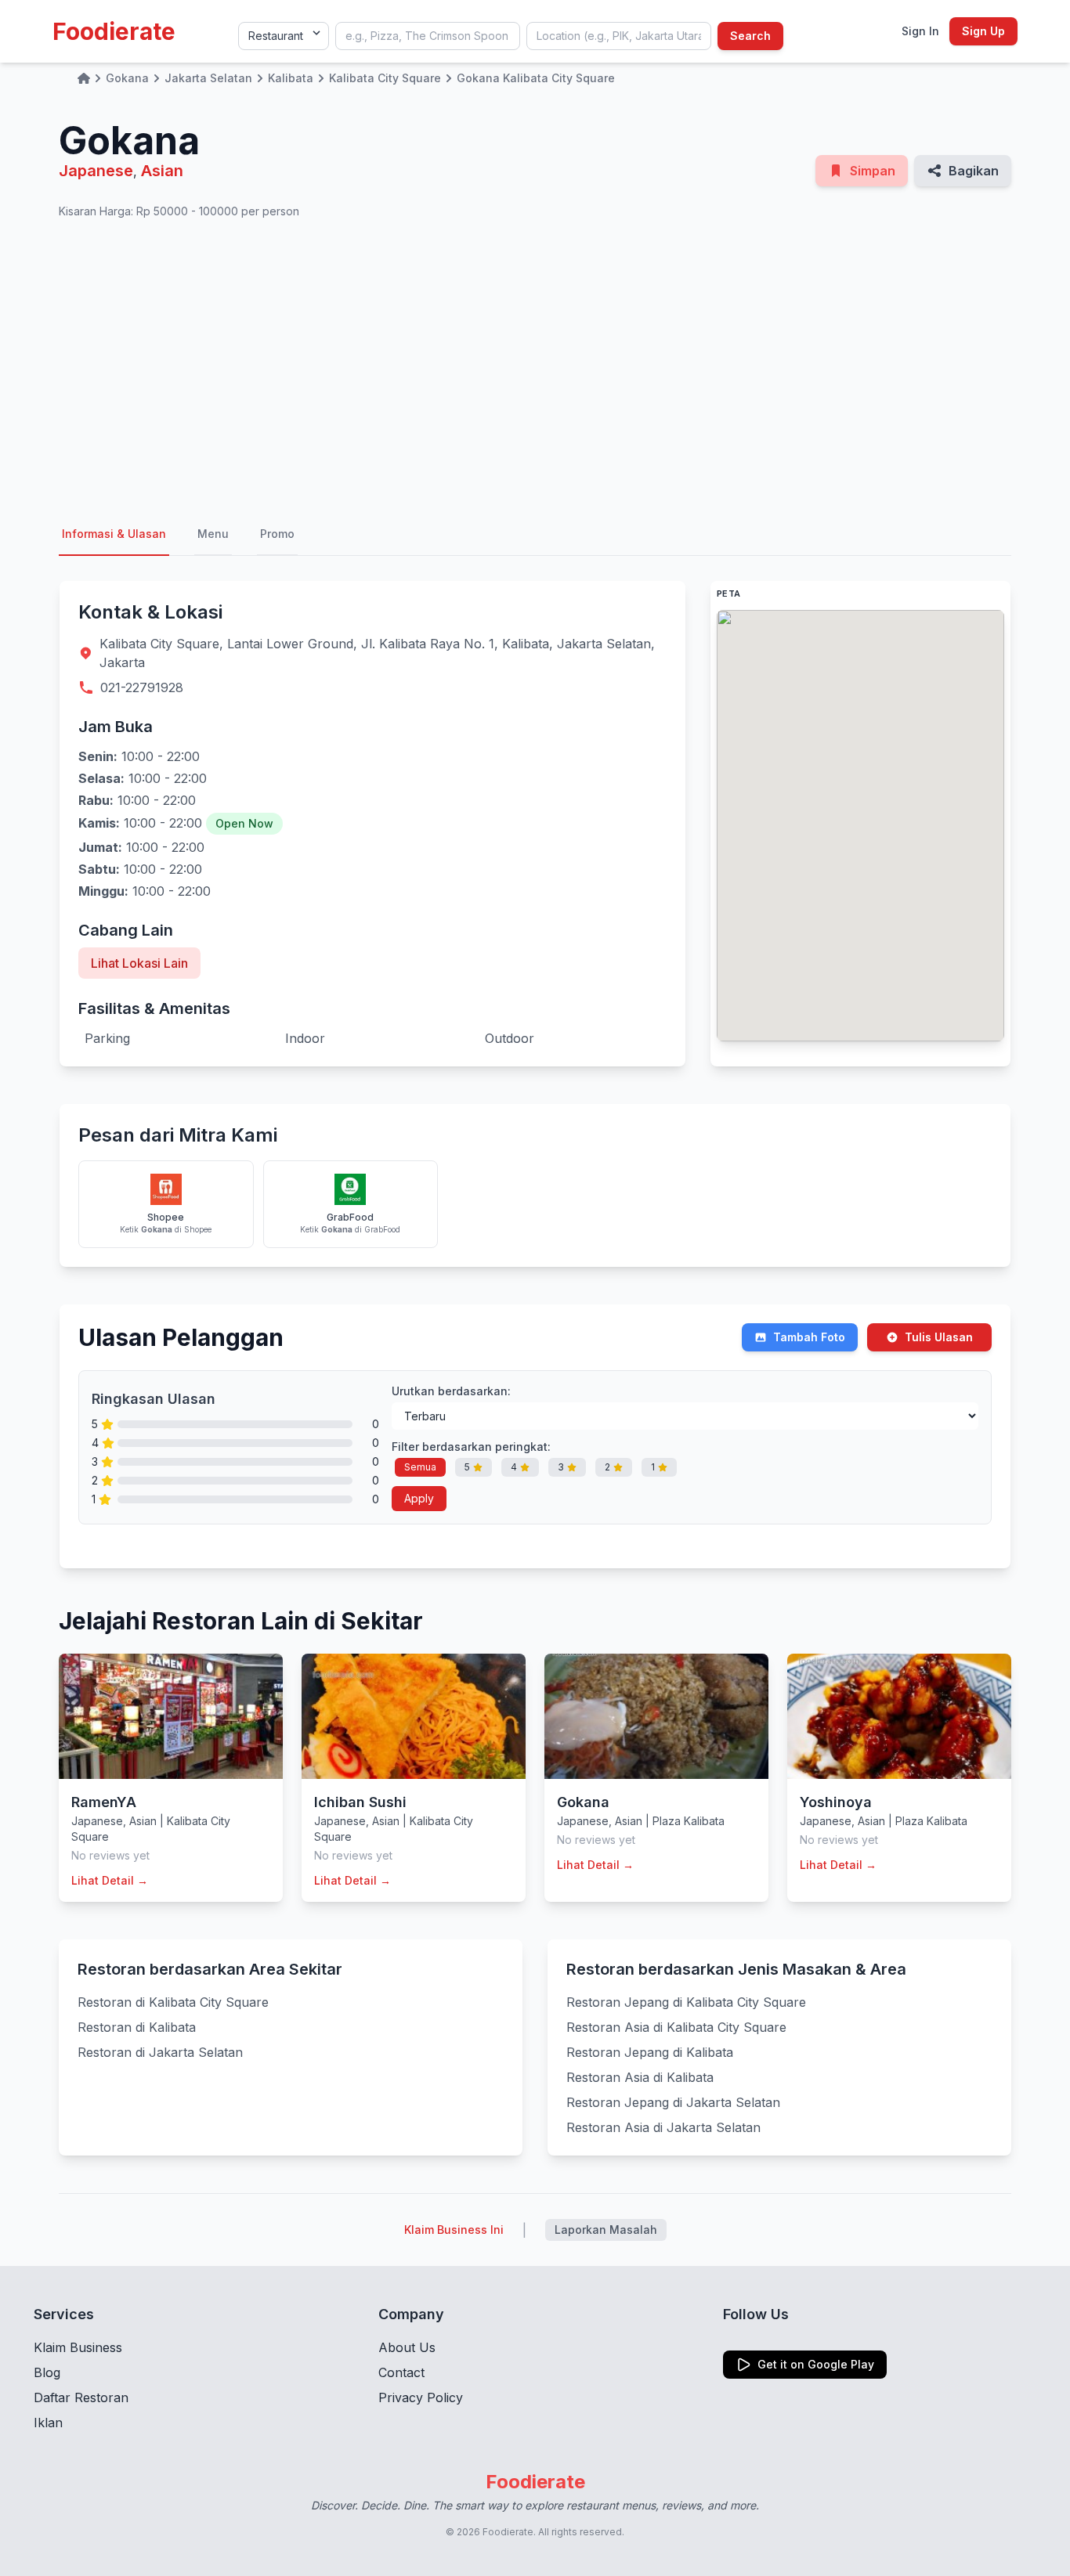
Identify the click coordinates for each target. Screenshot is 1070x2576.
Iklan (48, 2423)
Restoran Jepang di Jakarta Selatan (673, 2102)
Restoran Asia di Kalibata (640, 2077)
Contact (401, 2372)
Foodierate (114, 31)
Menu (213, 534)
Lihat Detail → (110, 1880)
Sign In (920, 31)
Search (750, 36)
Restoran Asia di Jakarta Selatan (663, 2127)
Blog (47, 2372)
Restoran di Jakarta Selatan (160, 2052)
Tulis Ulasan (939, 1337)
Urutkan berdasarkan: (451, 1391)
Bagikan (974, 171)
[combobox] (428, 36)
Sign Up (983, 31)
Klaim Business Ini (454, 2230)
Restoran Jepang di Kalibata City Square (686, 2002)
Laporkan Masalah (606, 2230)
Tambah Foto (809, 1337)
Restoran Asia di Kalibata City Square (676, 2027)
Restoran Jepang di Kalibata (650, 2052)
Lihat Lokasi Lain (139, 963)
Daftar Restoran (81, 2397)
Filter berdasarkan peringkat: (471, 1447)
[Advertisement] (535, 366)
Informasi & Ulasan (114, 534)
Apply (419, 1498)
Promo (277, 534)
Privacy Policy (421, 2397)
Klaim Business (78, 2347)
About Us (407, 2347)
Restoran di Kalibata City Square (173, 2002)
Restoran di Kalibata (137, 2027)
